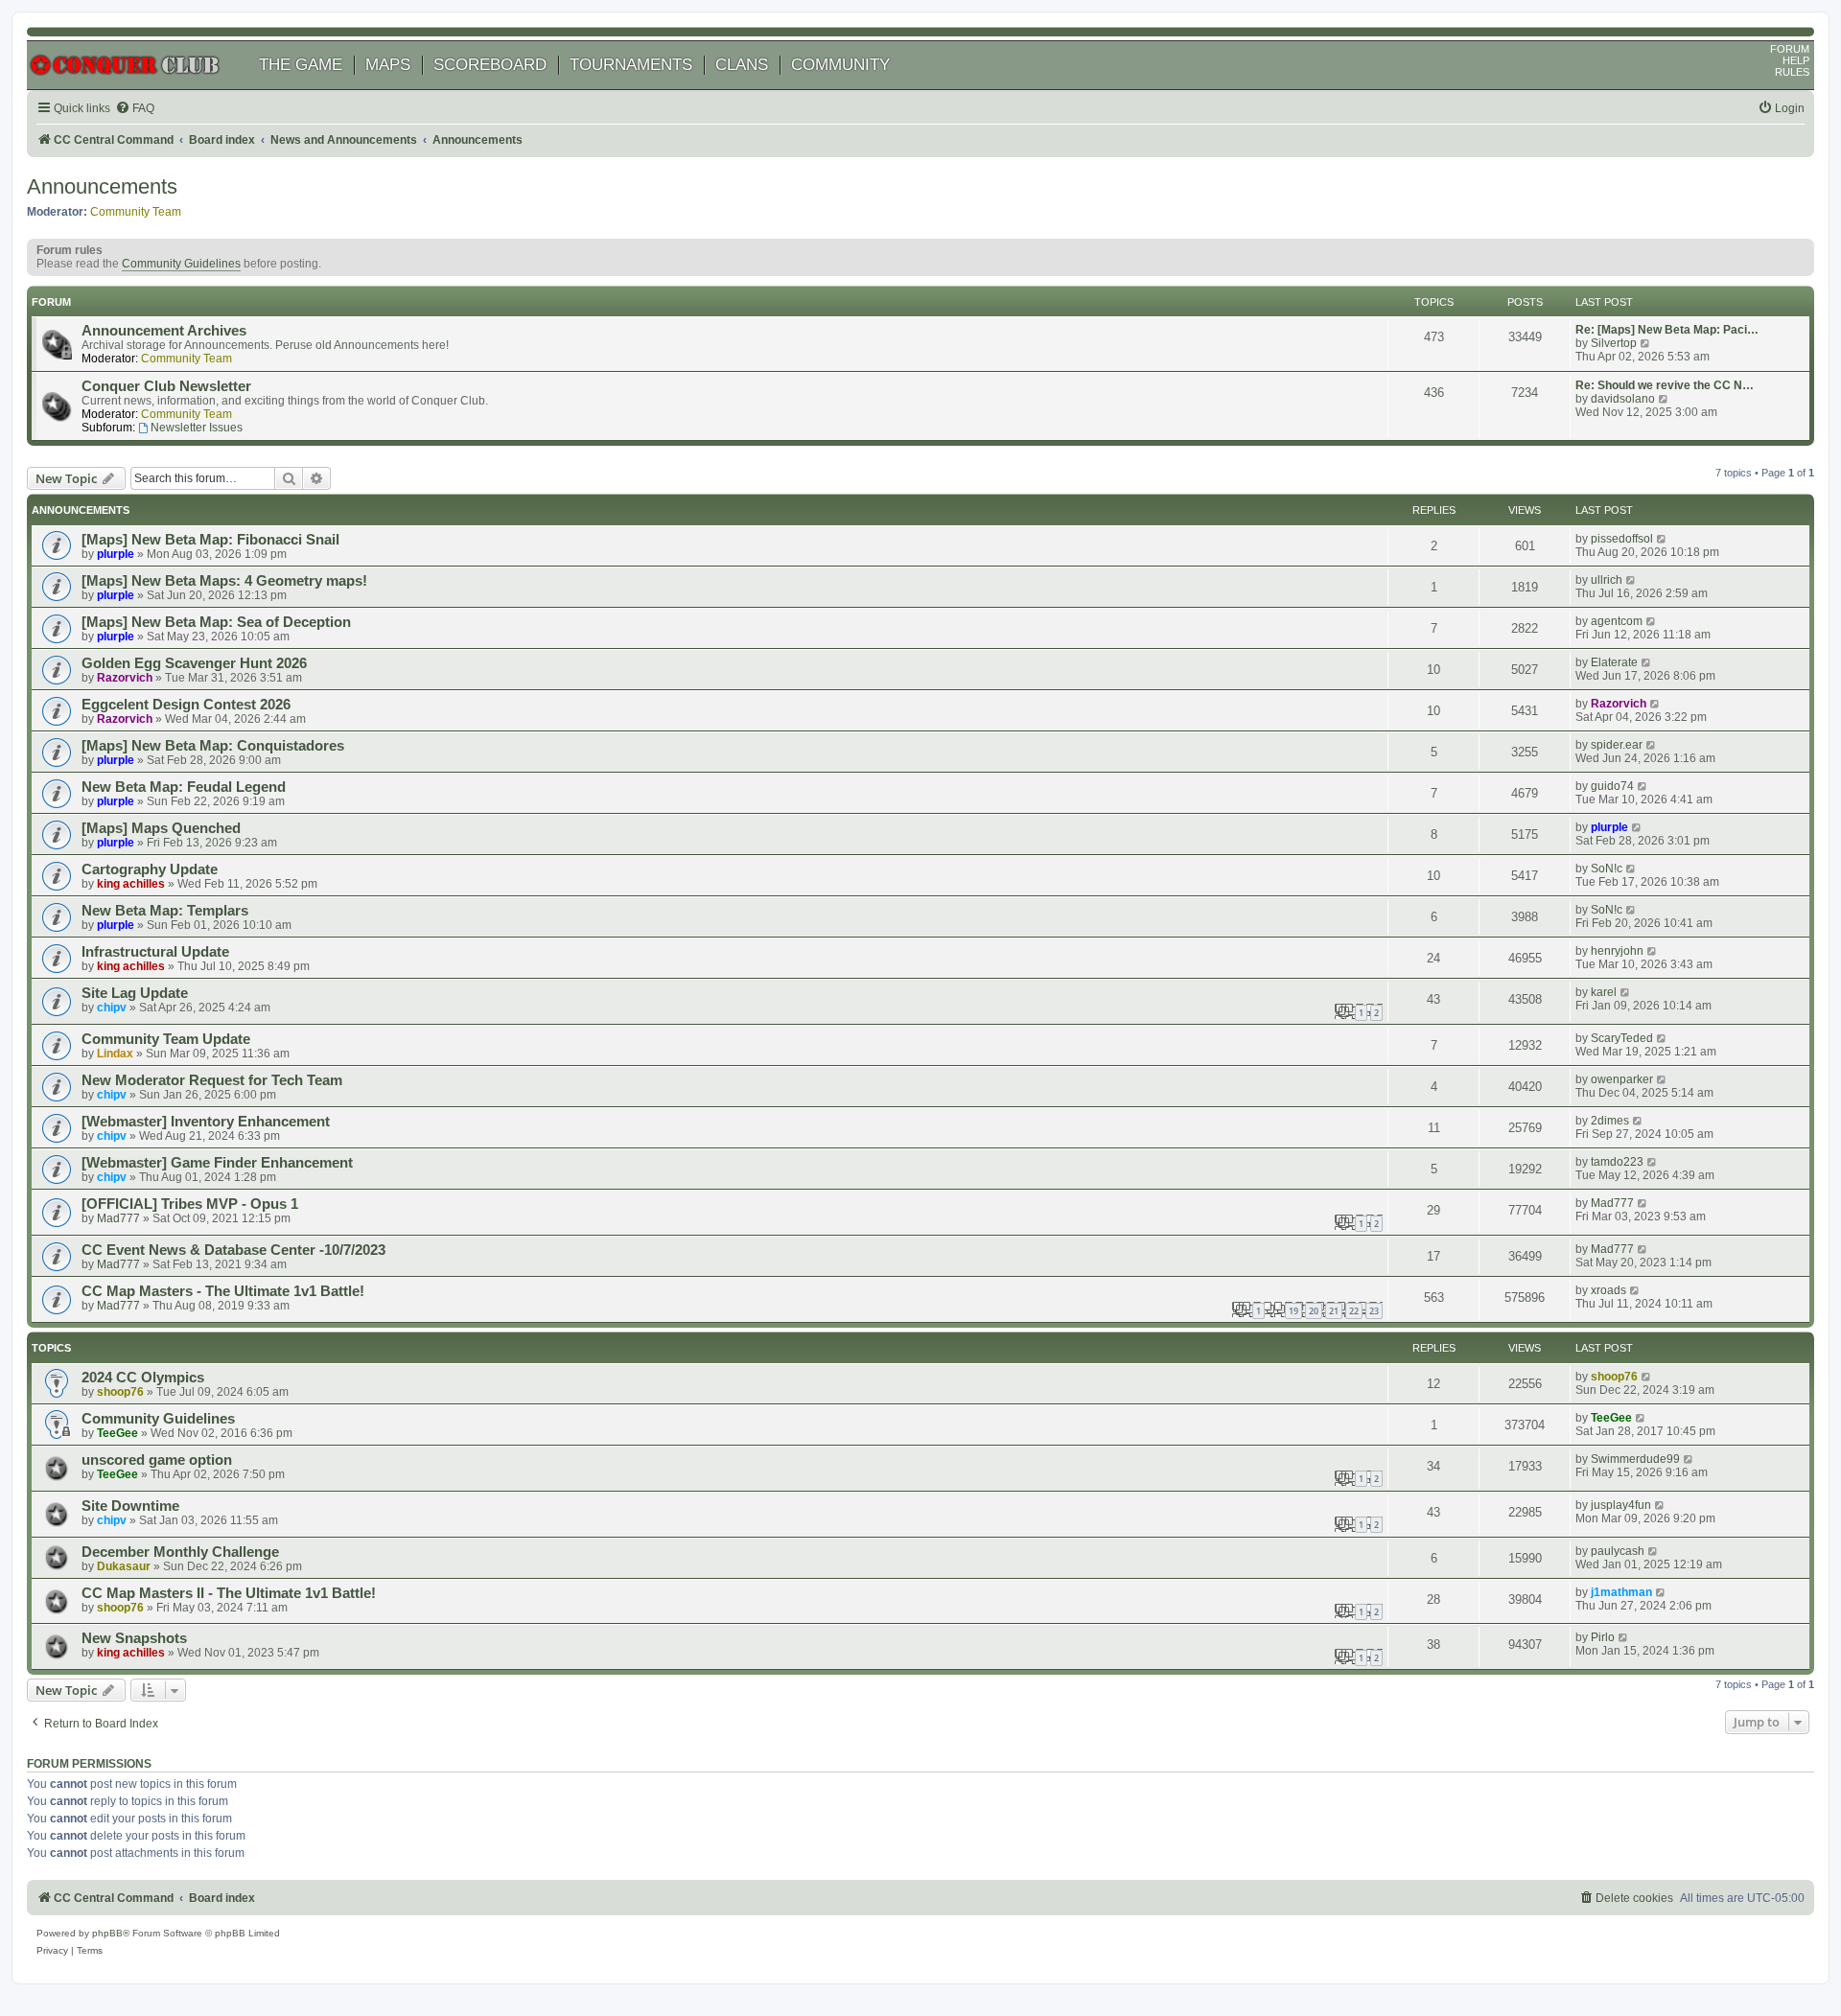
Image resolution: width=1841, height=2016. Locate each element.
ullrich (1607, 580)
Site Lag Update (135, 993)
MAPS (388, 65)
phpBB (107, 1933)
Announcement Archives (164, 331)
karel (1604, 992)
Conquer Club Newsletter (166, 386)
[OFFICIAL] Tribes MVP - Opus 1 (190, 1204)
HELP (1796, 60)
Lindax (115, 1054)
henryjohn (1617, 951)
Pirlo (1603, 1637)
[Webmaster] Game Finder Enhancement (217, 1163)
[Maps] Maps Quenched (161, 828)
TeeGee (117, 1433)
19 (1293, 1311)
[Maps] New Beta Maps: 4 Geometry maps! (224, 581)
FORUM (1790, 49)
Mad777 (118, 1218)
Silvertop (1614, 343)
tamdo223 (1617, 1162)
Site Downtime (130, 1506)
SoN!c (1607, 869)
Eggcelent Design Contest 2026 (186, 705)
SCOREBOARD (490, 65)
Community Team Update (166, 1039)
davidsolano (1623, 399)
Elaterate (1614, 662)
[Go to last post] (1662, 539)
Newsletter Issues (197, 428)
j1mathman (1621, 1592)
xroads (1608, 1290)
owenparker (1622, 1079)
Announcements (102, 186)
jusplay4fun (1621, 1505)
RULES (1792, 72)
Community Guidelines (181, 264)
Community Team (136, 212)
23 (1374, 1311)
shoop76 (120, 1392)
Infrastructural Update (155, 952)
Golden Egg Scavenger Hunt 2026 (194, 663)
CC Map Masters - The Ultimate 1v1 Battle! (223, 1291)
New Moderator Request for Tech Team (212, 1080)
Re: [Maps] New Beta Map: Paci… (1667, 330)
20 (1314, 1311)
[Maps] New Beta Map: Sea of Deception (216, 622)
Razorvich (125, 678)
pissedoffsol (1622, 539)
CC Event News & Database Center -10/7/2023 (233, 1250)
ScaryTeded (1622, 1038)
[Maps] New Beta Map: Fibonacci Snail (210, 540)
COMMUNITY (840, 65)
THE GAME (301, 65)
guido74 (1612, 786)
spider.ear (1617, 745)
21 (1334, 1311)
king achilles (131, 884)
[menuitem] (135, 109)
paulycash (1618, 1551)
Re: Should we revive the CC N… (1665, 385)
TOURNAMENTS (631, 65)
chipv (112, 1008)
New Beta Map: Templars (165, 911)
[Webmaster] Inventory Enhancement (206, 1122)
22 (1354, 1311)
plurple (116, 554)
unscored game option (157, 1460)
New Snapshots (134, 1638)
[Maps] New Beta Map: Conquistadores (213, 746)
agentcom (1617, 621)
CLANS (742, 65)
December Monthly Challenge (180, 1552)
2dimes (1610, 1121)
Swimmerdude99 (1635, 1459)
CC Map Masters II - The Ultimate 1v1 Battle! (229, 1593)
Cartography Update (150, 869)
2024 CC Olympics (143, 1378)
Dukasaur (124, 1566)
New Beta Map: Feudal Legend (184, 787)
